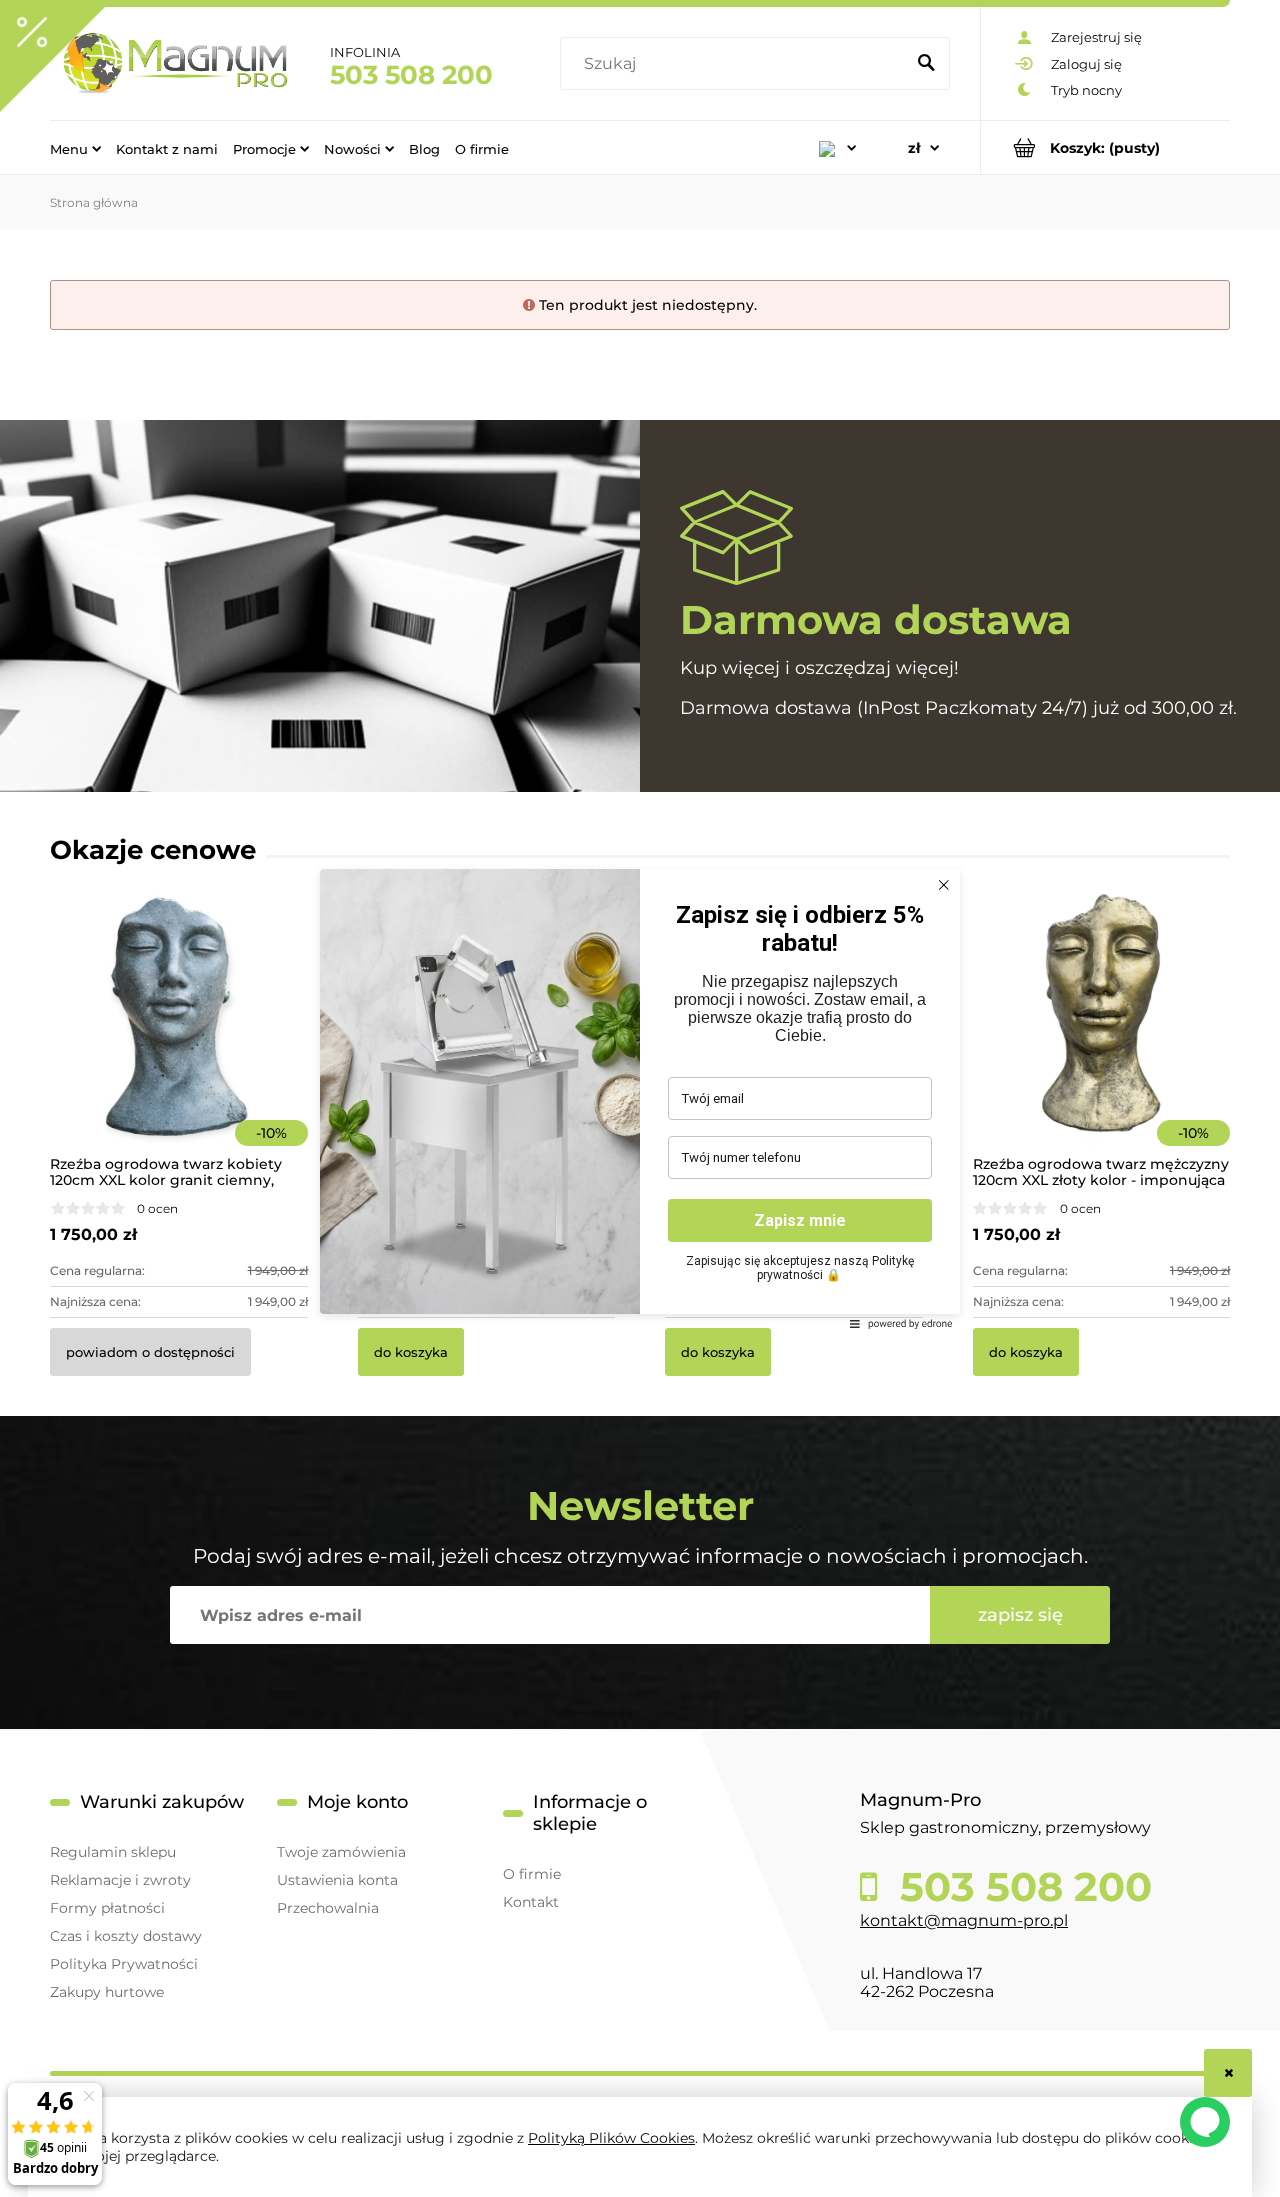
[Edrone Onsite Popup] (640, 1098)
